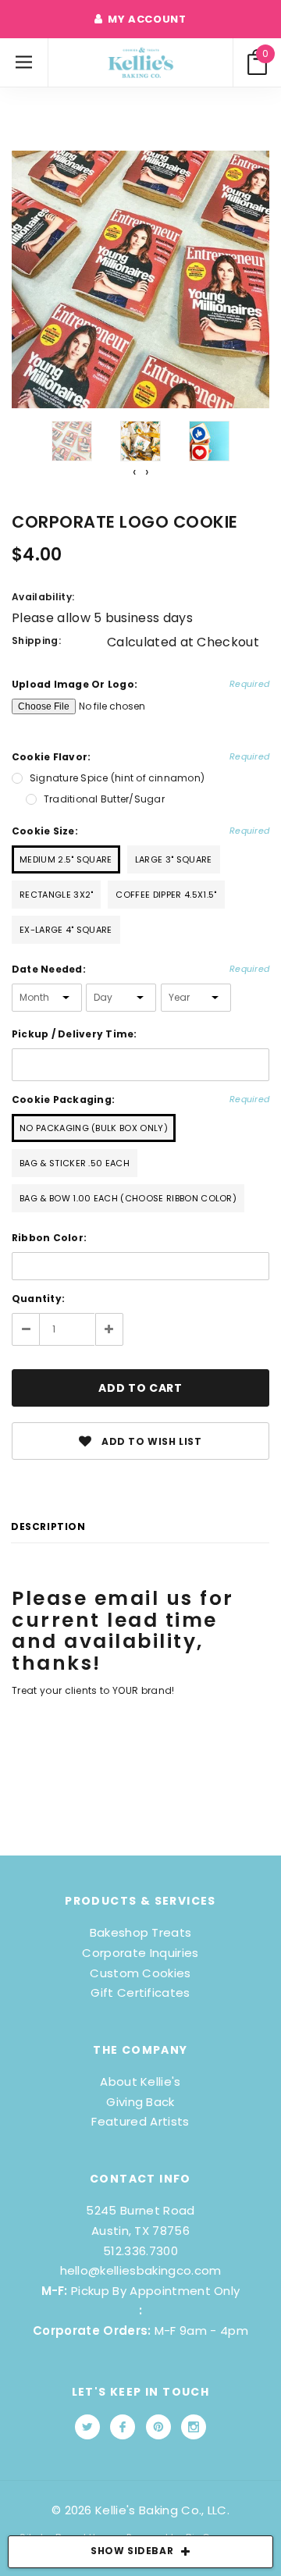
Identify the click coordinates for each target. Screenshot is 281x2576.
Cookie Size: (140, 831)
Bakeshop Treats (141, 1932)
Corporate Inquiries (140, 1953)
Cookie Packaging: (140, 1099)
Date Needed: (140, 969)
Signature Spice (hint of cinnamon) (117, 778)
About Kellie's (140, 2081)
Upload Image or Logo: (140, 684)
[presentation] (134, 472)
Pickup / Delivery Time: (75, 1034)
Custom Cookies (140, 1973)
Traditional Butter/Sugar (104, 799)
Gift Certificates (140, 1992)
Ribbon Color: (49, 1238)
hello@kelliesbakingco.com (141, 2270)
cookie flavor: (140, 757)
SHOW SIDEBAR (132, 2551)
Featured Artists (140, 2121)
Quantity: (38, 1299)
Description (48, 1526)
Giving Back (140, 2102)
